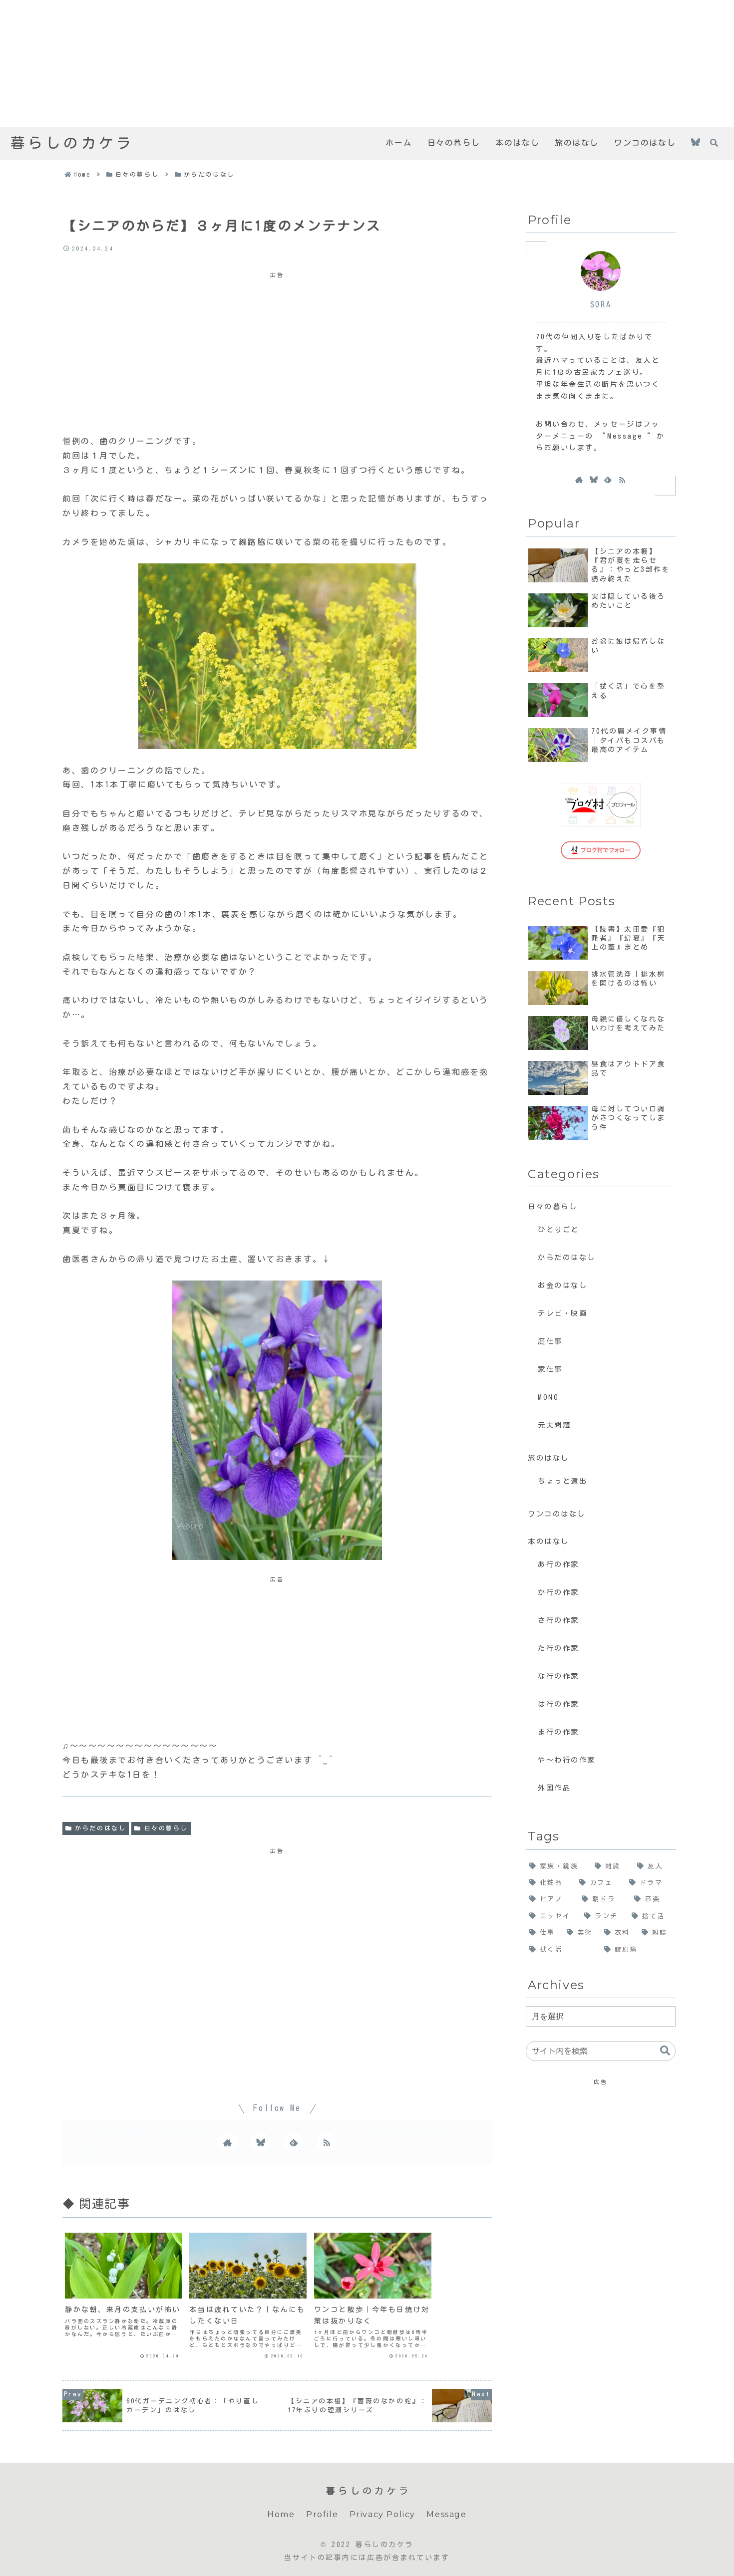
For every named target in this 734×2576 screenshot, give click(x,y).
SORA (601, 304)
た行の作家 (558, 1648)
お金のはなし (562, 1285)
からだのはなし (100, 1828)
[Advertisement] (300, 63)
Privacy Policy (382, 2514)
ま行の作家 (558, 1732)
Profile (322, 2514)
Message (446, 2514)
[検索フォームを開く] (714, 143)
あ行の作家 (558, 1564)
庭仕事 (550, 1341)
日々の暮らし (166, 1828)
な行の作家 (558, 1676)
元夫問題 (554, 1425)
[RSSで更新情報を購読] (327, 2142)
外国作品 (554, 1788)
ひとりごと (558, 1229)
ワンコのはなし (557, 1514)
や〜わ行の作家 (567, 1760)
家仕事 (550, 1369)
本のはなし (549, 1541)
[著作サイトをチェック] (228, 2142)
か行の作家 (558, 1592)
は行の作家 (558, 1704)
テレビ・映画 (562, 1313)
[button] (665, 2051)
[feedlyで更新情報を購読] (294, 2142)
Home (281, 2514)
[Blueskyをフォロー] (696, 143)
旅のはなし (549, 1458)
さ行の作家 (558, 1620)
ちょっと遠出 (562, 1481)
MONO (548, 1397)
